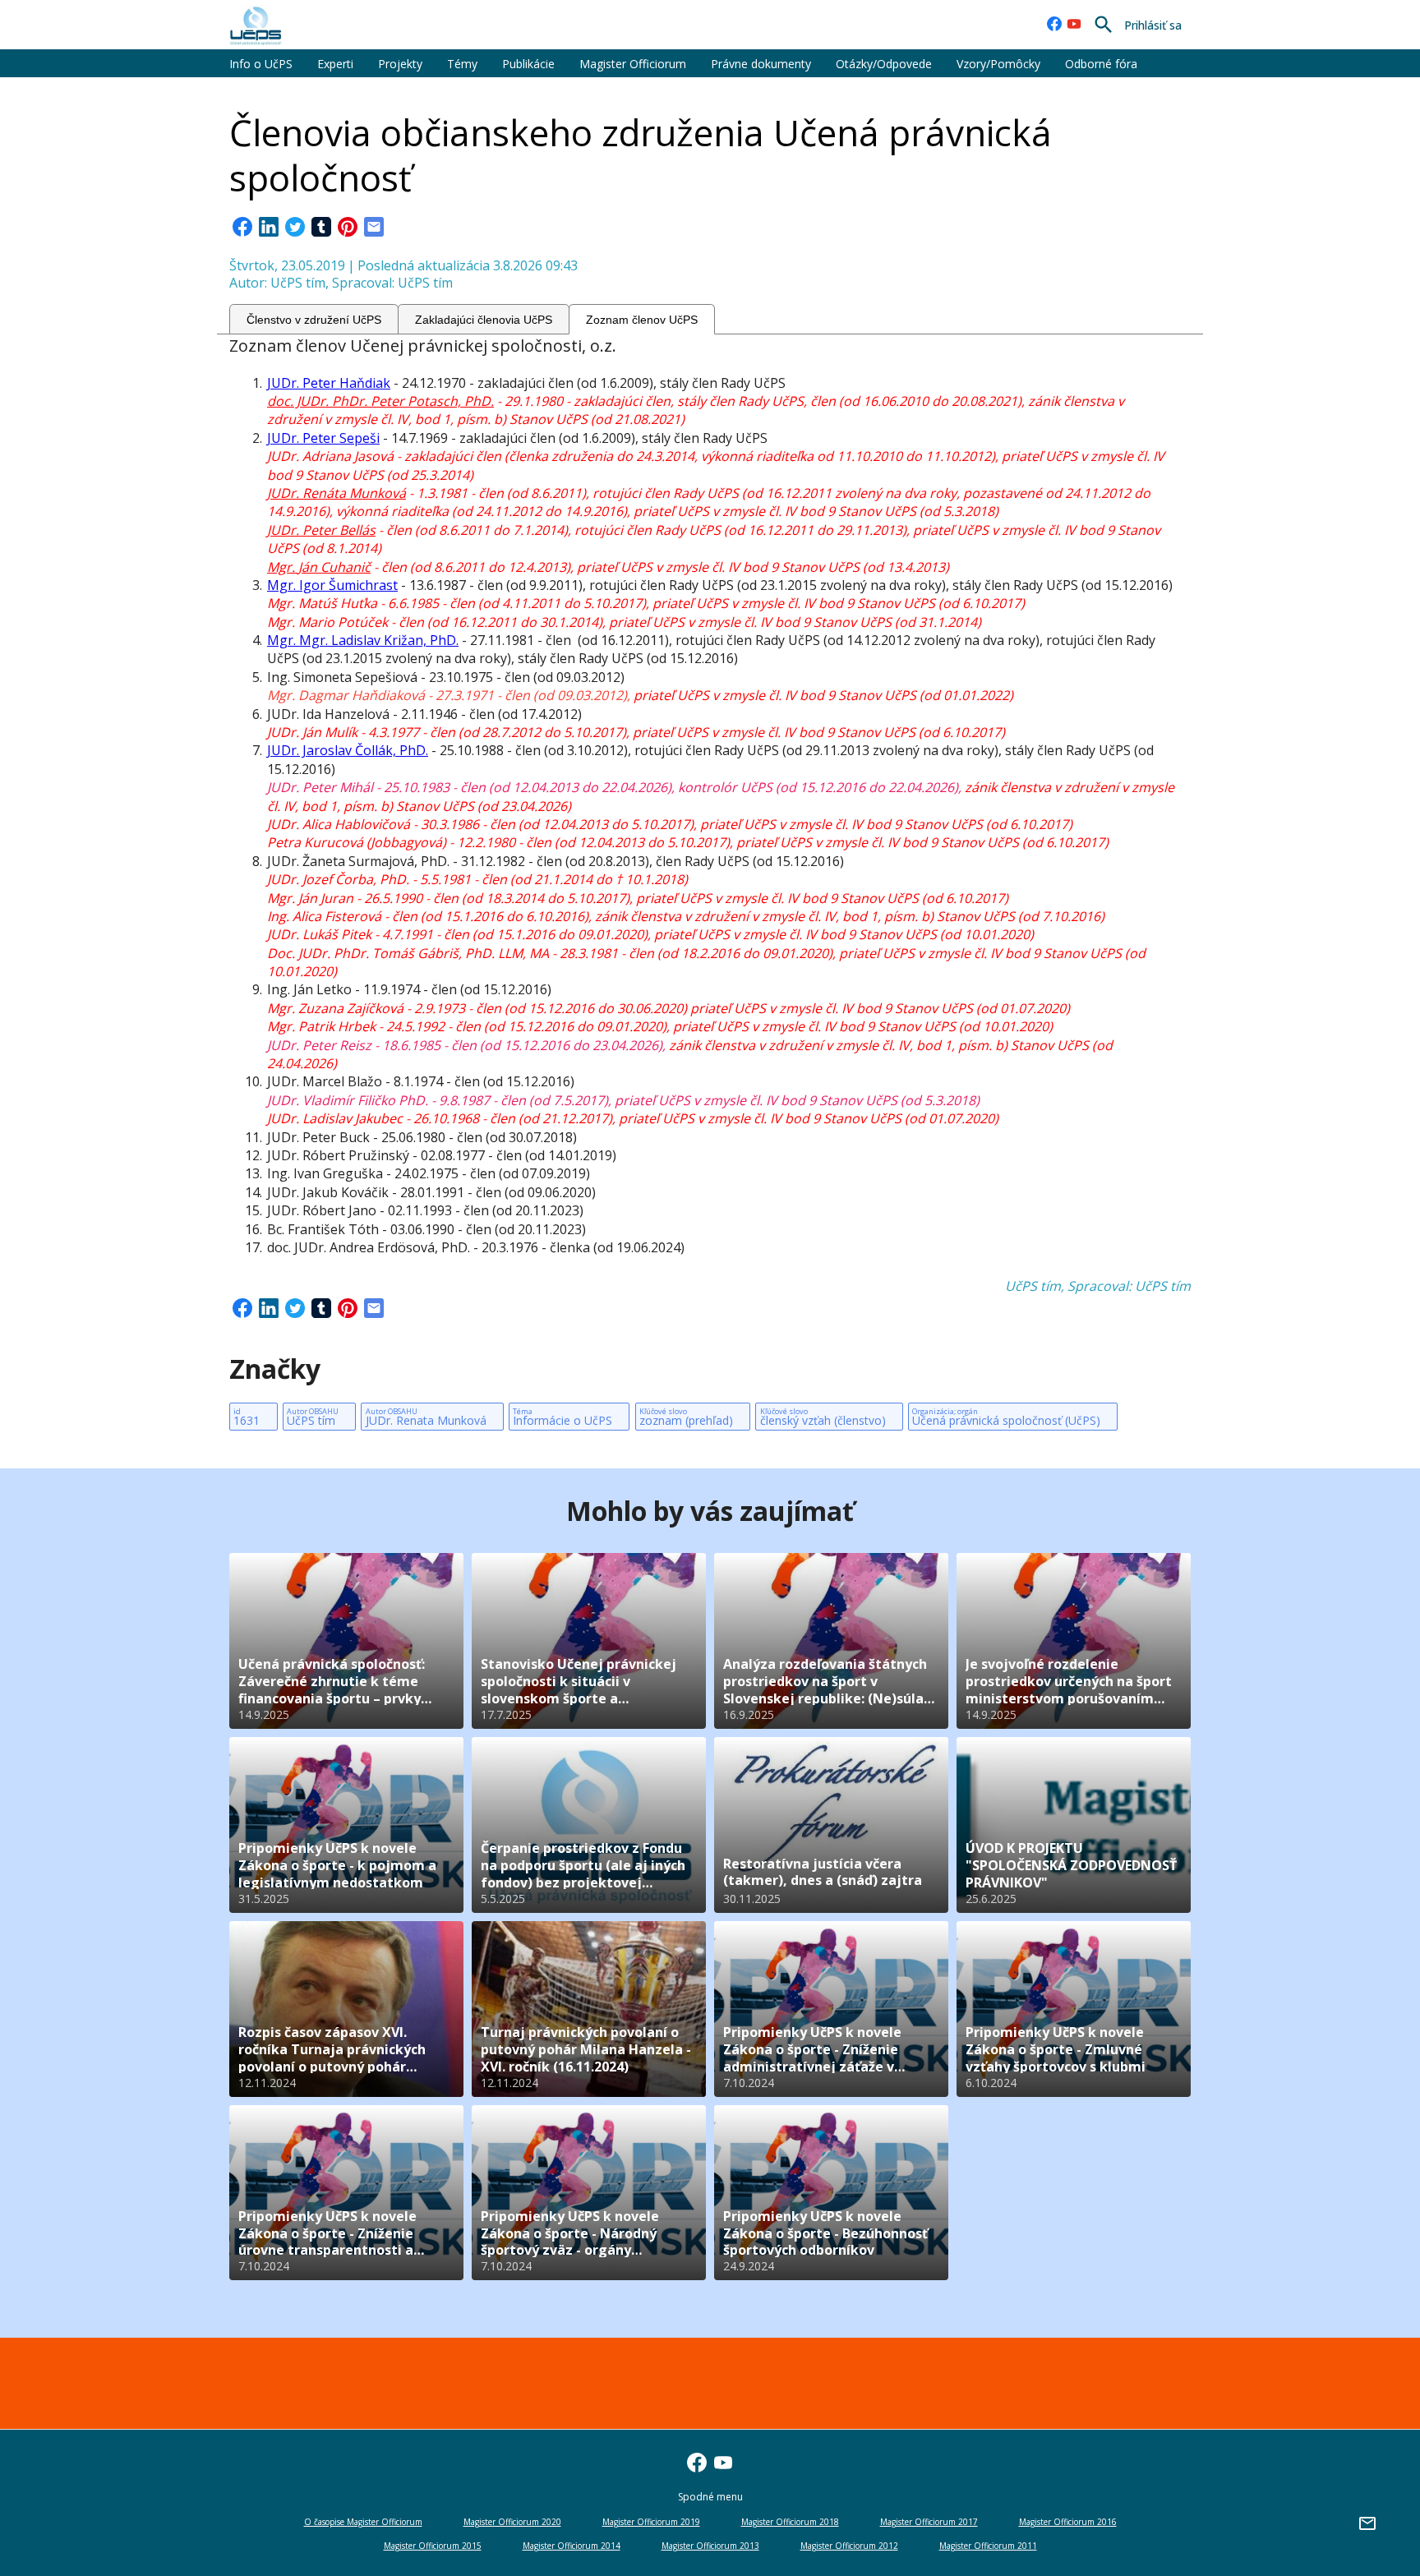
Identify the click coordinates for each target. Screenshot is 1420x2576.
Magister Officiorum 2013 (710, 2546)
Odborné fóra (1101, 64)
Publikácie (528, 64)
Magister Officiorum (633, 64)
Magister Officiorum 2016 (1068, 2522)
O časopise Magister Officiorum (363, 2522)
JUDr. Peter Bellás (321, 530)
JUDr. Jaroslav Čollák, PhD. (348, 750)
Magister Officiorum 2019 (651, 2522)
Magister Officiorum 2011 (988, 2546)
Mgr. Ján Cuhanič (319, 567)
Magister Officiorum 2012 (849, 2546)
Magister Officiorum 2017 (929, 2522)
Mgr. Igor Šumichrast (332, 585)
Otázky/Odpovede (884, 64)
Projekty (400, 64)
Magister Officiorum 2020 (512, 2522)
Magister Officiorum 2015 (433, 2546)
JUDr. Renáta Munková (337, 493)
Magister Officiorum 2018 (790, 2522)
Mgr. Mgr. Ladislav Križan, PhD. (363, 640)
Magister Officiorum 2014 (572, 2546)
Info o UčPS (261, 64)
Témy (462, 64)
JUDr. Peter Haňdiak (329, 383)
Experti (335, 64)
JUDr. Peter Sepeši (323, 438)
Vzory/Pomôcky (998, 64)
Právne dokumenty (761, 64)
